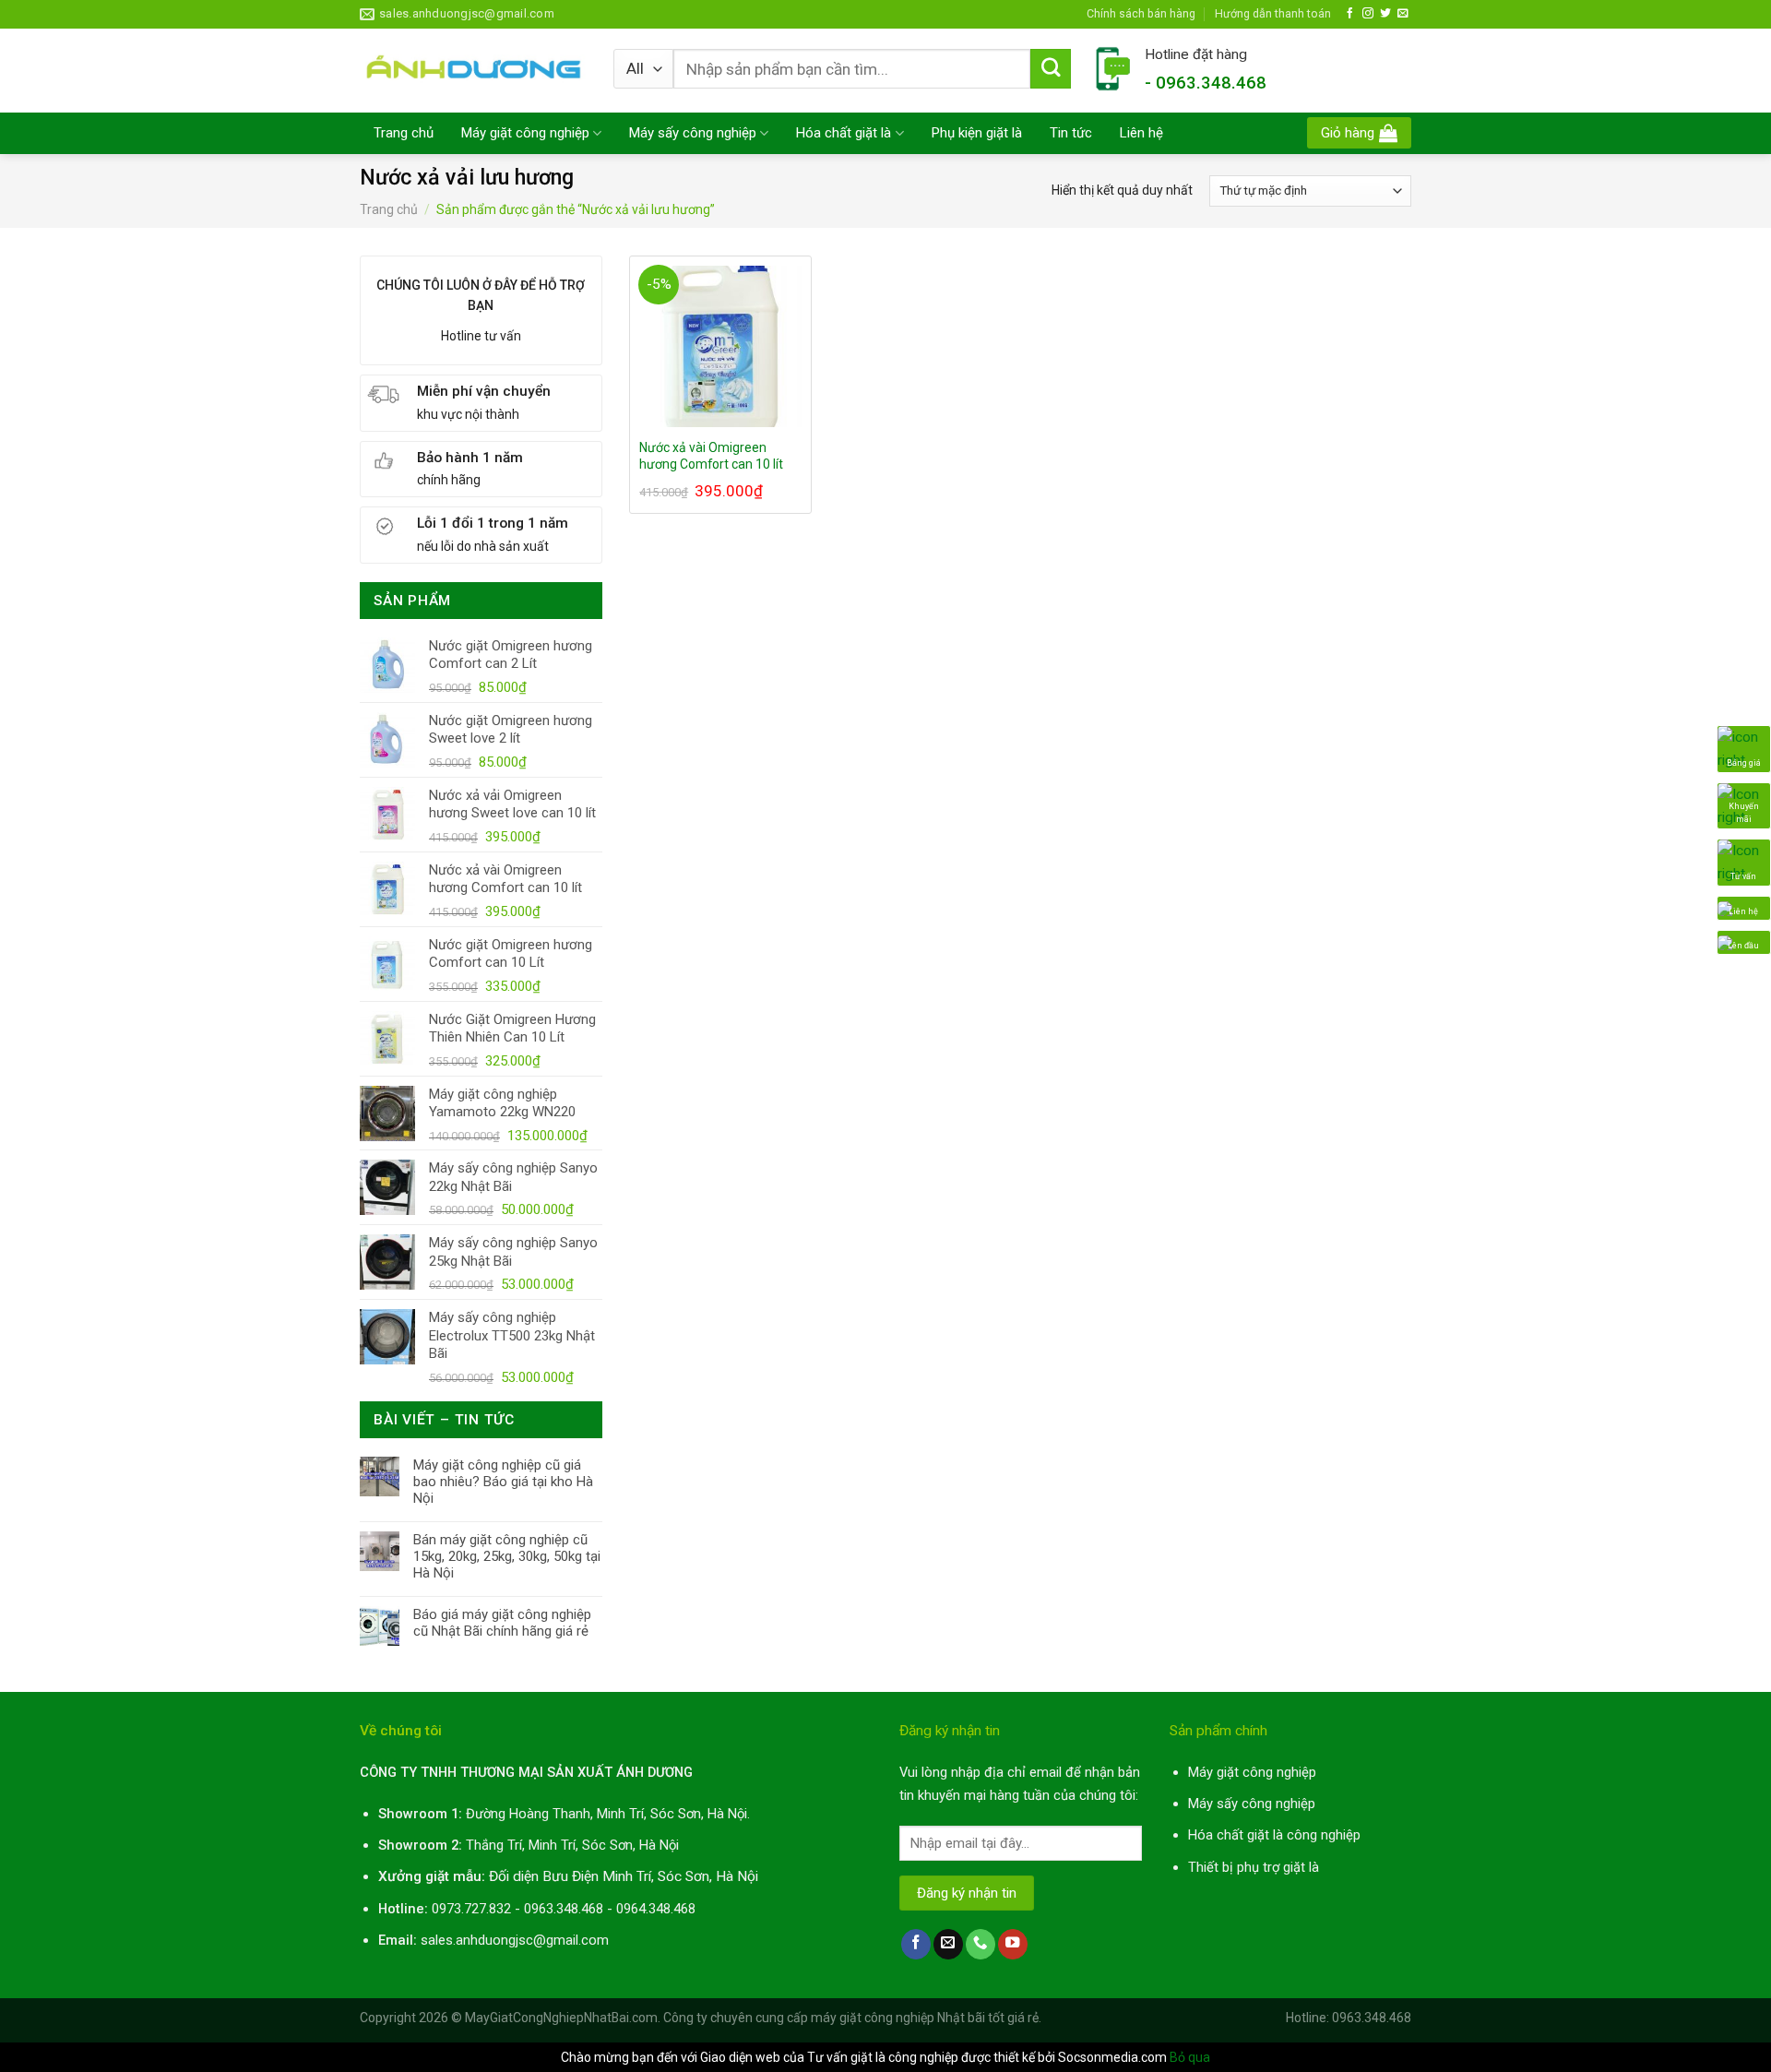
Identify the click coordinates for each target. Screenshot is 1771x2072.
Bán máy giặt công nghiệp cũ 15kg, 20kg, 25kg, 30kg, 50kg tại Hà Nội (507, 1556)
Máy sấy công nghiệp (693, 133)
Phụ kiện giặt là (977, 133)
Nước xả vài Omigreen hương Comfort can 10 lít (711, 456)
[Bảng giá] (1744, 748)
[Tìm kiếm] (1051, 69)
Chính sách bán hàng (1141, 13)
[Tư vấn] (1744, 862)
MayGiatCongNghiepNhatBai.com (561, 2018)
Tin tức (1071, 133)
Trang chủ (404, 133)
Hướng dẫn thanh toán (1273, 13)
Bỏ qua (1190, 2057)
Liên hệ (1141, 133)
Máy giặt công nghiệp (525, 133)
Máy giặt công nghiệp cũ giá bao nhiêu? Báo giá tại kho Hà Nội (503, 1482)
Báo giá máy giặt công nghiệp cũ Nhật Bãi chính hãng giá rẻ (502, 1623)
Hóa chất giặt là (844, 133)
